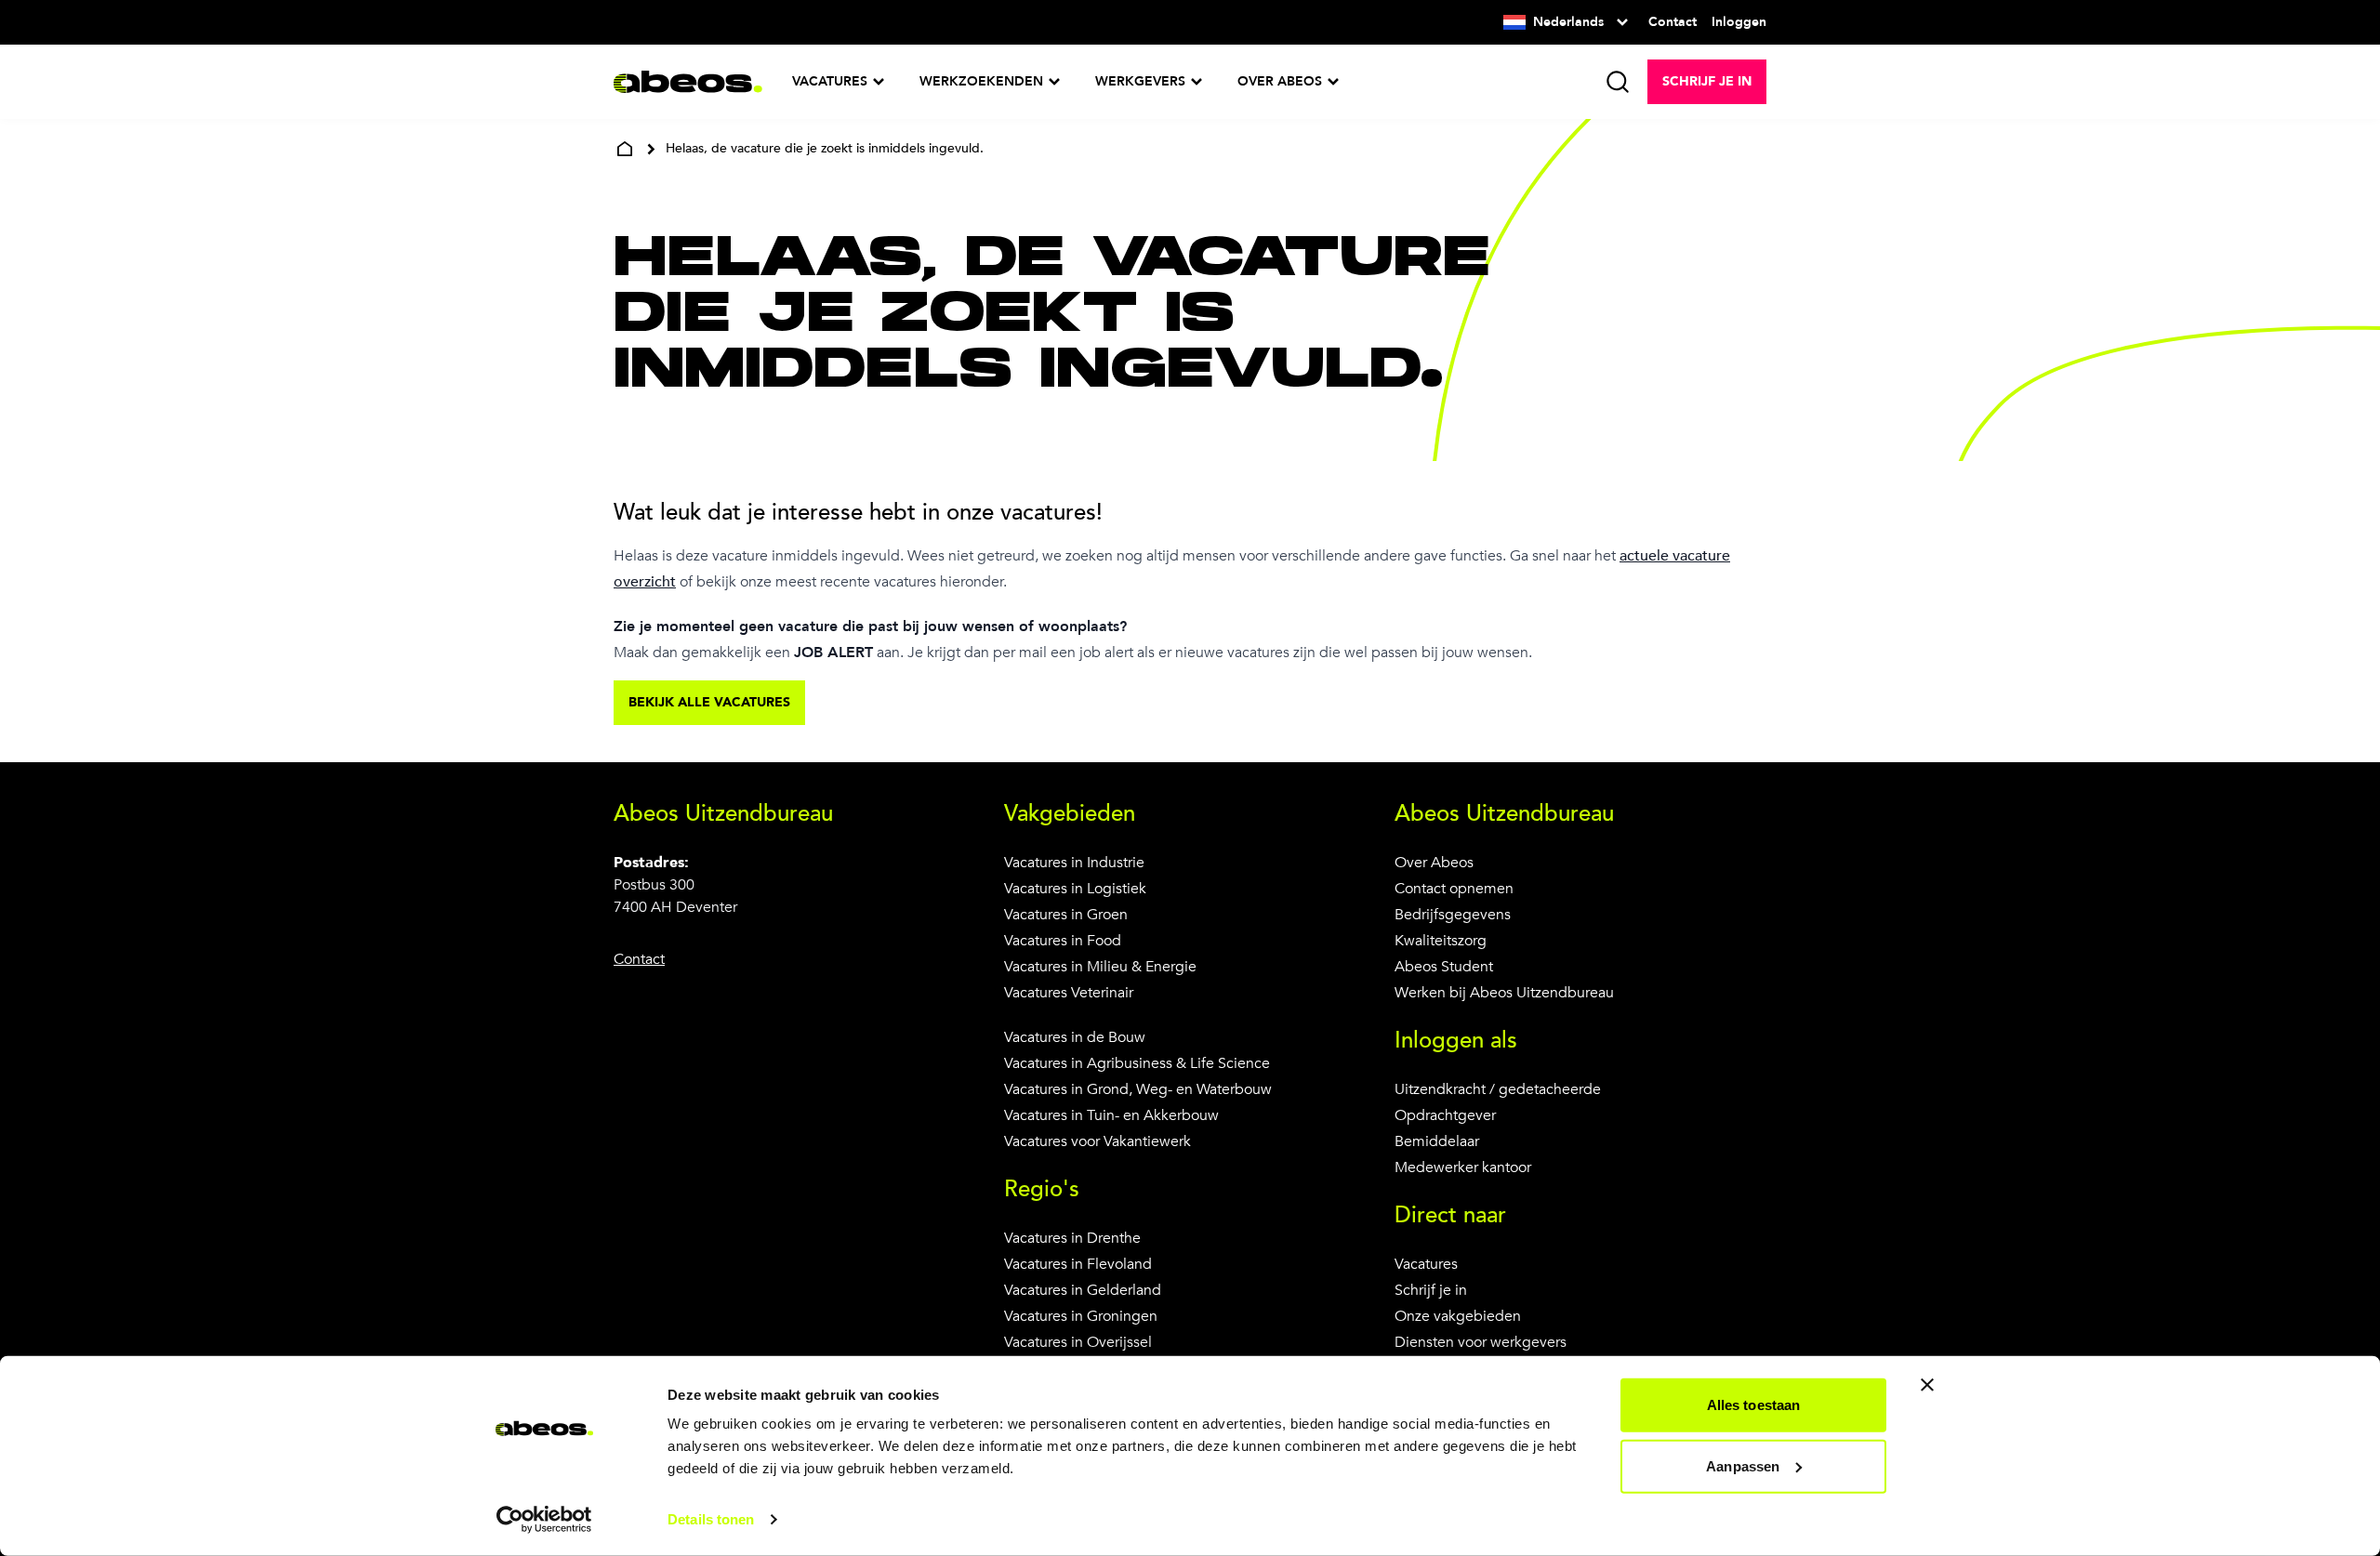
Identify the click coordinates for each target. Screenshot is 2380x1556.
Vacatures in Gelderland (1083, 1290)
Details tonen (711, 1519)
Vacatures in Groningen (1081, 1316)
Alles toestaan (1753, 1405)
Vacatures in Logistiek (1075, 889)
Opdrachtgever (1445, 1115)
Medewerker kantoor (1463, 1167)
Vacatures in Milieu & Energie (1100, 967)
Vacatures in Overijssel (1078, 1342)
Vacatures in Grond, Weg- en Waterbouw (1138, 1089)
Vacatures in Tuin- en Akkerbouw (1111, 1115)
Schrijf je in (1431, 1290)
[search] (1618, 82)
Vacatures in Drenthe (1072, 1238)
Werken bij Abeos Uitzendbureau (1504, 993)
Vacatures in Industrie (1074, 863)
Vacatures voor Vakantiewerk (1097, 1141)
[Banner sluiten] (1927, 1385)
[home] (625, 149)
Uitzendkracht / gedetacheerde (1498, 1089)
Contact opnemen (1454, 889)
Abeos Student (1444, 967)
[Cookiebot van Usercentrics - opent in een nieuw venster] (544, 1520)
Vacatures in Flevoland (1078, 1264)
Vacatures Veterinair (1069, 993)
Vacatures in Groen (1066, 915)
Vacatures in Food (1063, 941)
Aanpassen (1743, 1465)
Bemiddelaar (1437, 1141)
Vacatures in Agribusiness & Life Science (1137, 1063)
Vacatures (1426, 1264)
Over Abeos (1434, 863)
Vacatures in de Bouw (1075, 1037)
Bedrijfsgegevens (1453, 915)
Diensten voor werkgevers (1481, 1342)
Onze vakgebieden (1458, 1316)
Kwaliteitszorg (1441, 941)
